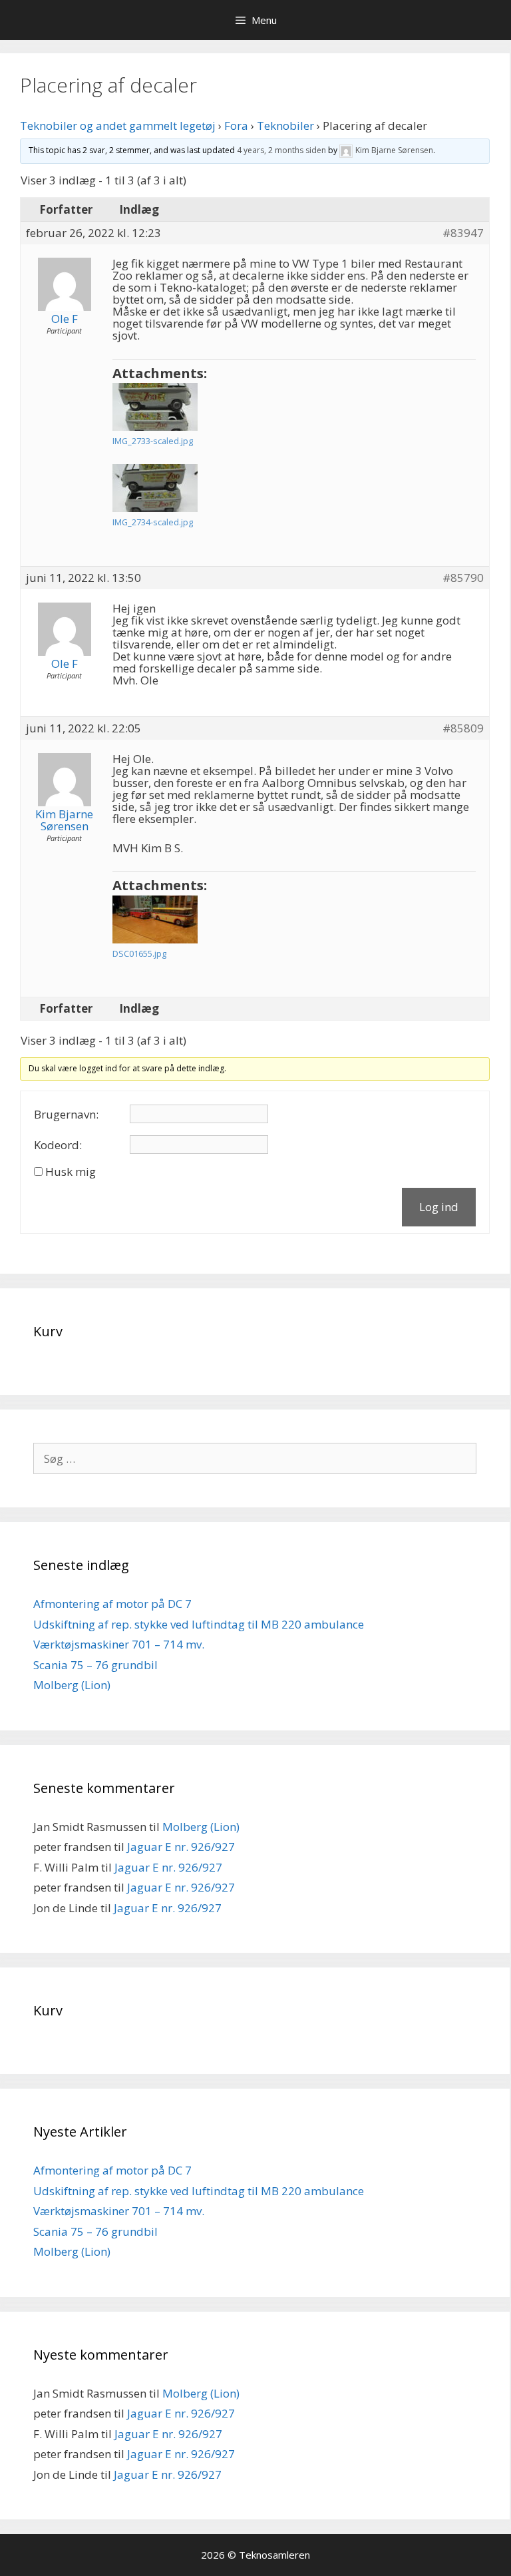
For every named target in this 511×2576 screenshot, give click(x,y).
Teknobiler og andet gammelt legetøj (118, 126)
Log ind (439, 1207)
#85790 (463, 578)
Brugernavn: (66, 1115)
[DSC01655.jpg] (155, 919)
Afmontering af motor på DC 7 (112, 1604)
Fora (236, 126)
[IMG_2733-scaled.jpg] (155, 407)
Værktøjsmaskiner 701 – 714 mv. (119, 1644)
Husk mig (71, 1172)
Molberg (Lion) (72, 1685)
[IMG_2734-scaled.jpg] (155, 488)
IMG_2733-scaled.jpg (153, 441)
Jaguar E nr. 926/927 (181, 1847)
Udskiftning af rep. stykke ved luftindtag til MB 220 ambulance (199, 1624)
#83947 (463, 233)
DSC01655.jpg (139, 953)
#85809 (463, 728)
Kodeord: (58, 1145)
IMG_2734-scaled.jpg (153, 522)
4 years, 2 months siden (281, 150)
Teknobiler (285, 126)
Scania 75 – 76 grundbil (95, 1665)
